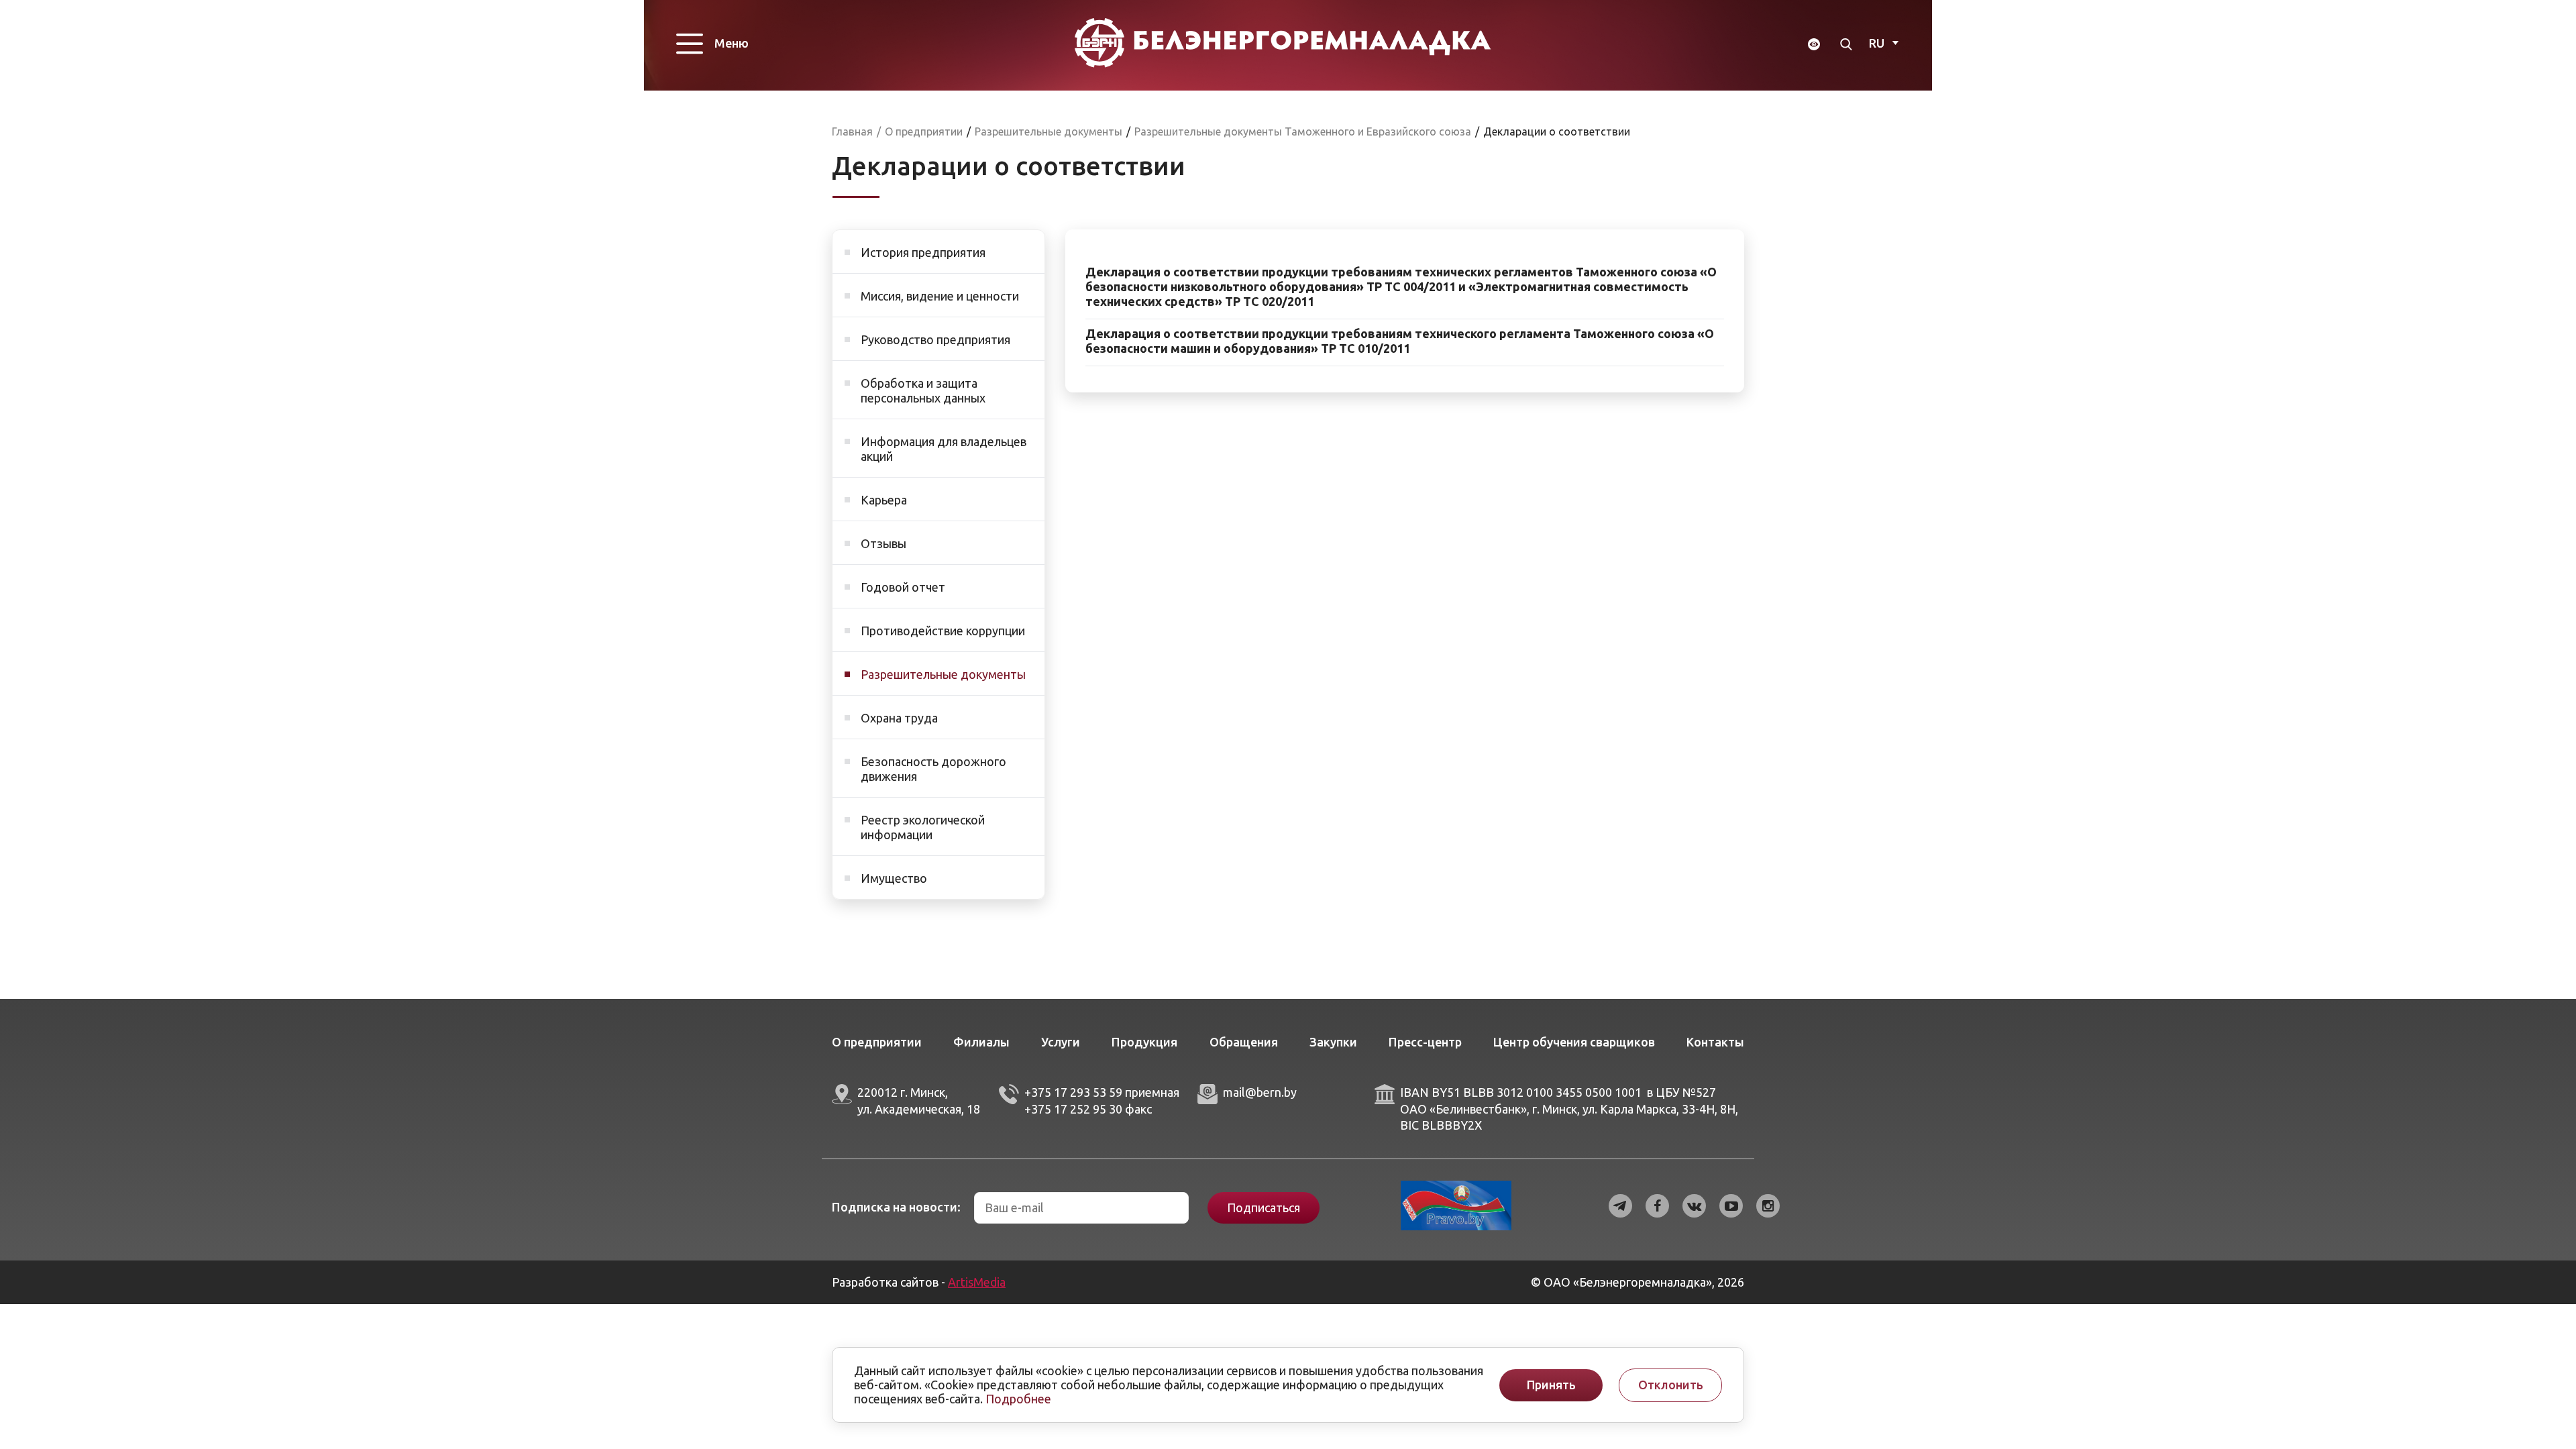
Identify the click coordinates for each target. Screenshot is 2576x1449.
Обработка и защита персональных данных (923, 390)
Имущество (894, 878)
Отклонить (1671, 1385)
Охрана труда (899, 718)
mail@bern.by (1260, 1092)
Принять (1551, 1385)
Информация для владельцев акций (944, 449)
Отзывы (883, 543)
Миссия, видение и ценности (940, 296)
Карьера (884, 500)
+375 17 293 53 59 (1073, 1092)
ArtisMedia (977, 1282)
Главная (852, 131)
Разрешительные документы (943, 674)
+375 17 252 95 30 (1073, 1109)
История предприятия (923, 252)
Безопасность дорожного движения (933, 769)
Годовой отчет (903, 587)
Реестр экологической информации (923, 827)
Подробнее (1018, 1399)
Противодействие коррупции (943, 631)
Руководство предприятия (935, 339)
